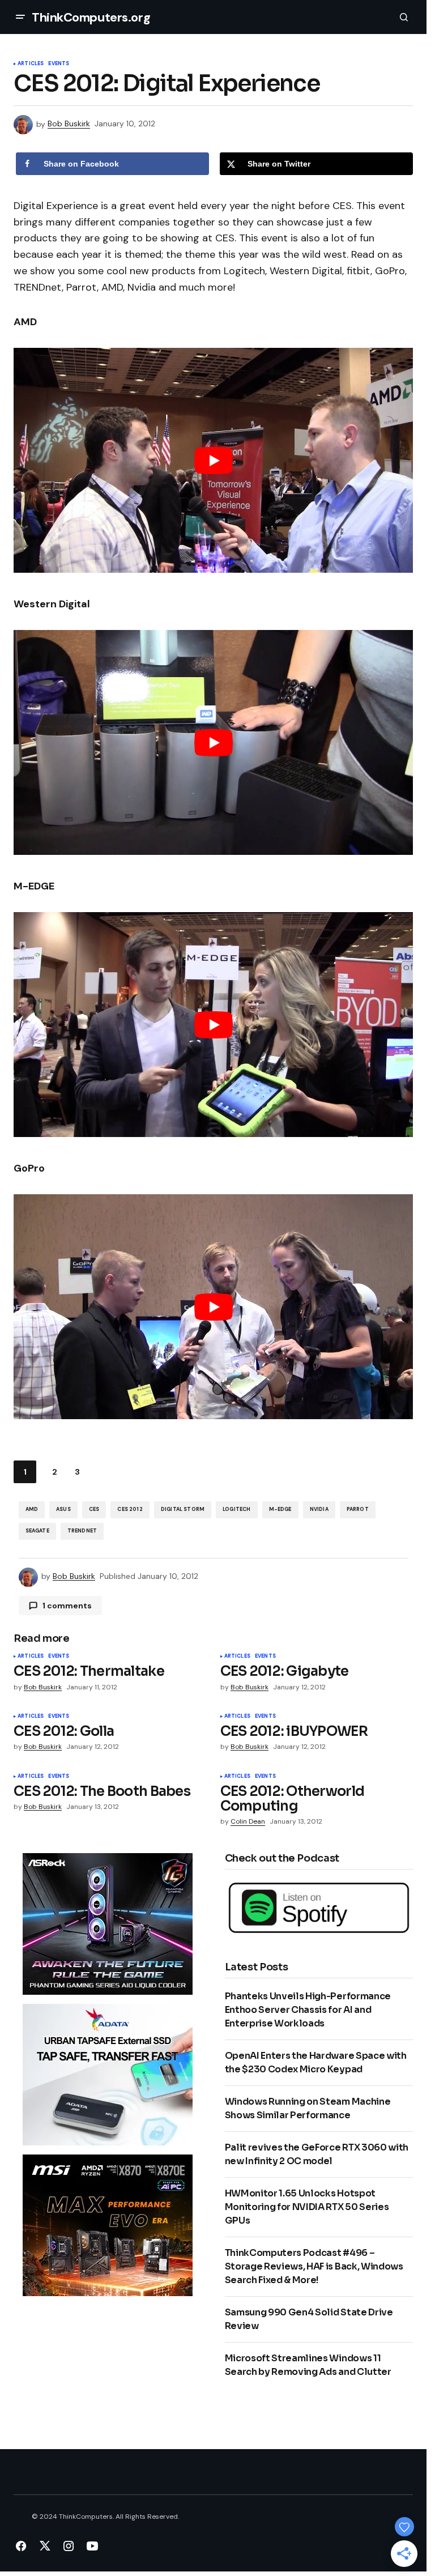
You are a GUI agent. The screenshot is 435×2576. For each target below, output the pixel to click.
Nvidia (319, 1509)
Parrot (358, 1509)
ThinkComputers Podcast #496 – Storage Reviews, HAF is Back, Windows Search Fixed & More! (314, 2266)
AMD (32, 1509)
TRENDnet (82, 1531)
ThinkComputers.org (91, 17)
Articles (31, 64)
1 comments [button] (67, 1606)
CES (94, 1509)
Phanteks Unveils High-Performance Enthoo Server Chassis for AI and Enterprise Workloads (308, 2010)
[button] (20, 17)
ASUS (63, 1509)
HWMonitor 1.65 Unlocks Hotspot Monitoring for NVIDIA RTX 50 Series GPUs (307, 2207)
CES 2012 (130, 1509)
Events (59, 64)
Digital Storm (183, 1509)
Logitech (236, 1509)
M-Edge (280, 1509)
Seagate (37, 1531)
